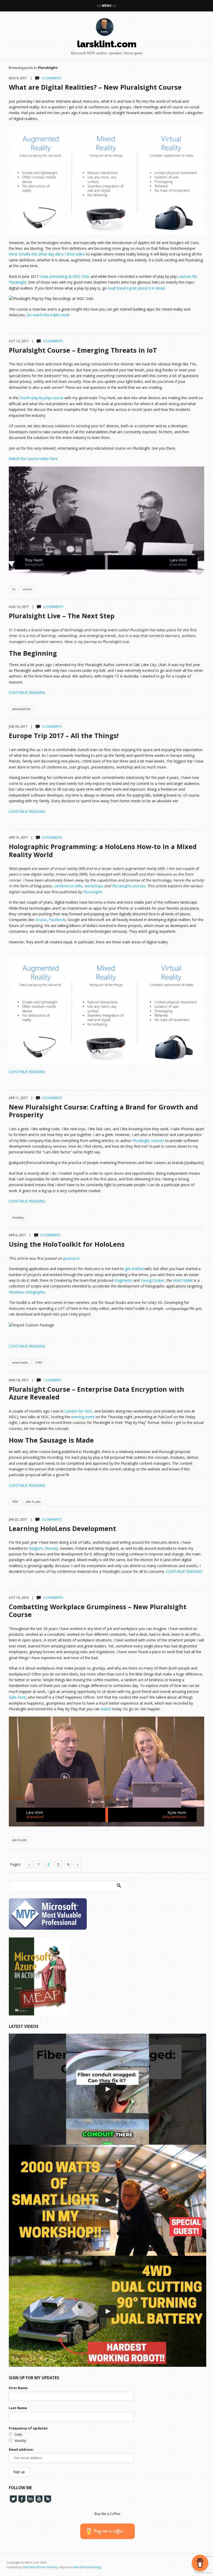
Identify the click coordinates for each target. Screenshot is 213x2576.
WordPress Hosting (87, 2567)
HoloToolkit (183, 1280)
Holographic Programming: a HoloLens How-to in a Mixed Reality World (103, 850)
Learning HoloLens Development (62, 1528)
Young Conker (153, 1280)
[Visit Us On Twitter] (13, 2499)
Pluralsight (92, 892)
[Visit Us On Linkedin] (30, 2499)
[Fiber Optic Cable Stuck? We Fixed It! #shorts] (108, 2089)
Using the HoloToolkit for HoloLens (67, 1244)
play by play (33, 1501)
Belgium (36, 1548)
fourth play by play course (42, 398)
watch (106, 1709)
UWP (39, 1362)
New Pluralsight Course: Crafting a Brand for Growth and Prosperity (103, 1111)
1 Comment (52, 1380)
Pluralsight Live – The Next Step (62, 616)
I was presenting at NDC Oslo (65, 276)
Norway (51, 1548)
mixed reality (20, 1362)
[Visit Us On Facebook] (22, 2499)
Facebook (57, 920)
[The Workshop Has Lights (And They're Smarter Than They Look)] (108, 2200)
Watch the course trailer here (33, 459)
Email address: (21, 2449)
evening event (83, 1417)
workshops (94, 886)
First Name (18, 2388)
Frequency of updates (28, 2428)
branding (18, 1217)
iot (14, 589)
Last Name (18, 2408)
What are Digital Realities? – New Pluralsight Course (95, 87)
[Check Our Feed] (47, 2499)
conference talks (68, 886)
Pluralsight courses (129, 886)
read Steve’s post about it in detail (136, 288)
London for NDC (78, 1411)
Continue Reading (27, 692)
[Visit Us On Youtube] (39, 2499)
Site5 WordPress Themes (40, 2567)
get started (134, 1269)
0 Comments (51, 78)
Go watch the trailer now (48, 315)
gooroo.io (71, 1258)
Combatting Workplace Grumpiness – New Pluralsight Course (98, 1611)
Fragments (124, 1280)
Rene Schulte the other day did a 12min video (47, 254)
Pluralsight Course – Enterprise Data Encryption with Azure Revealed (96, 1393)
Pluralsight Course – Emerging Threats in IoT (83, 350)
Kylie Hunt (17, 1697)
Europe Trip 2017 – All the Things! (64, 735)
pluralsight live (21, 709)
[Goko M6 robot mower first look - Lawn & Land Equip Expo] (108, 2311)
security (27, 589)
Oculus (41, 920)
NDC (15, 1501)
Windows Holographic (27, 1292)
